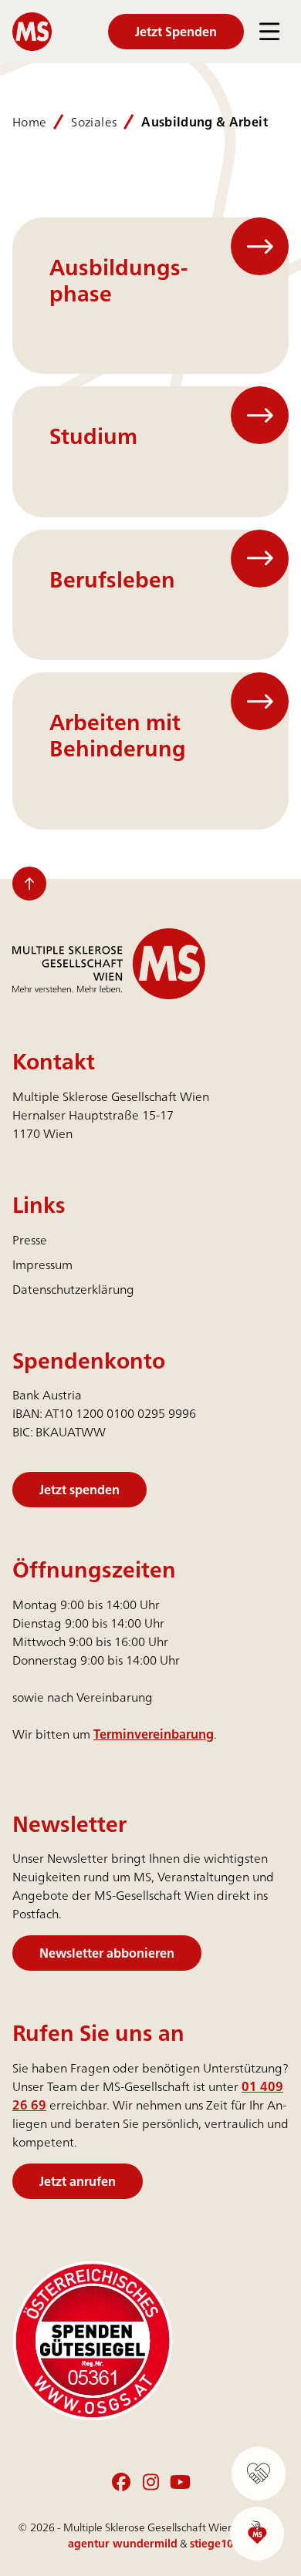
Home (29, 122)
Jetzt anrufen (78, 2181)
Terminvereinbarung (154, 1734)
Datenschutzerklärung (73, 1289)
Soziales (94, 122)
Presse (30, 1240)
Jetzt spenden (79, 1490)
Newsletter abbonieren (107, 1953)
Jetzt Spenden (176, 32)
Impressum (42, 1264)
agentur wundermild (123, 2543)
